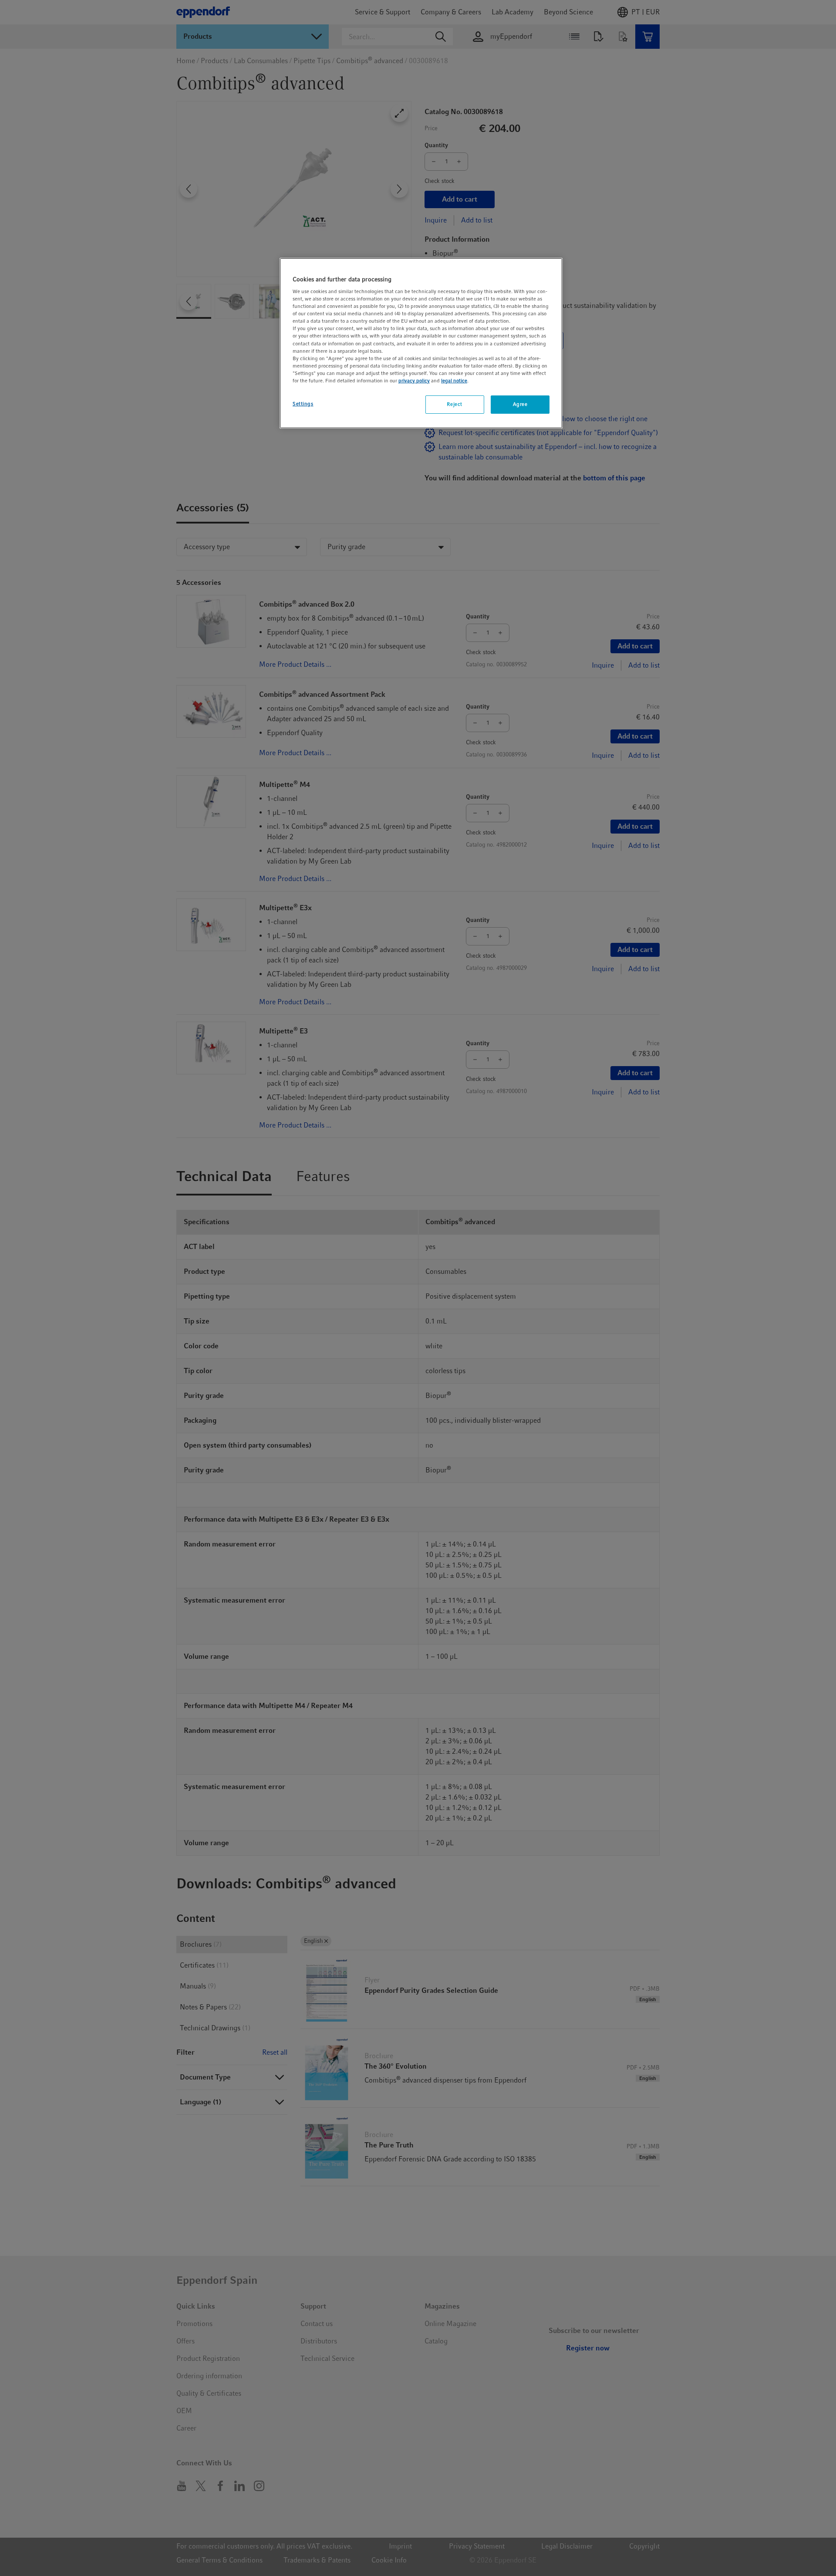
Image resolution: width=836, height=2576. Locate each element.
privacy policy (414, 381)
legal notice (454, 381)
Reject (454, 404)
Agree (520, 404)
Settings (303, 404)
